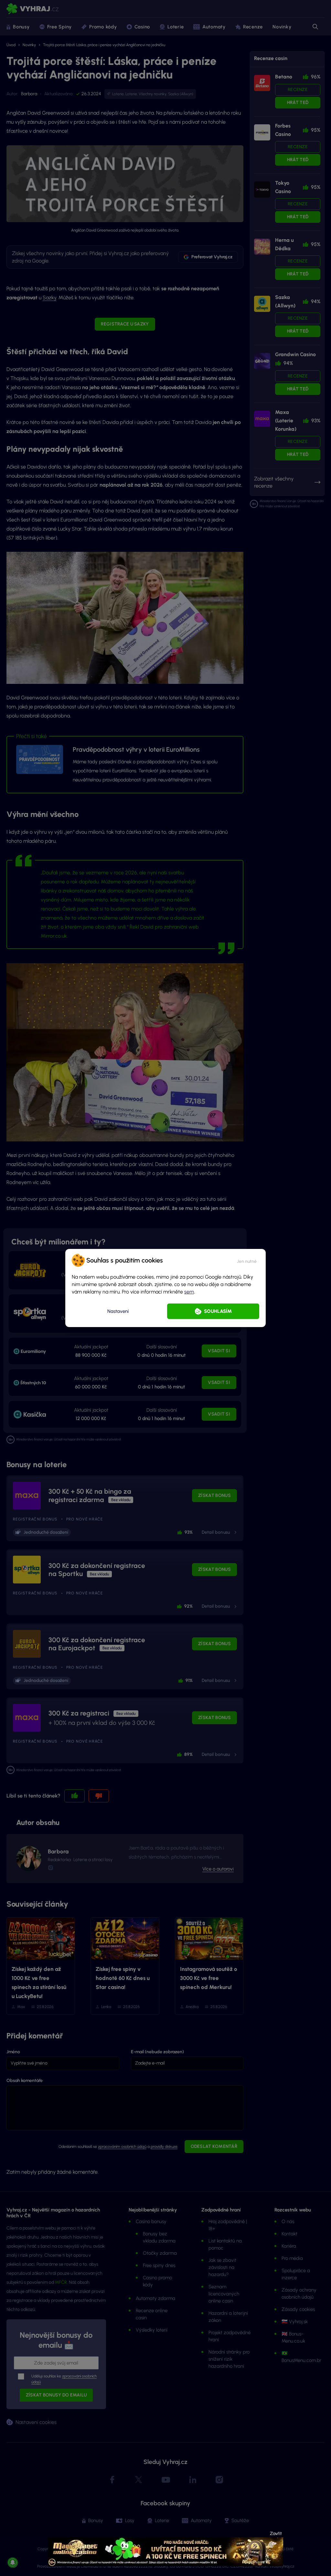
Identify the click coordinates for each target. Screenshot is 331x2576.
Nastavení (118, 1311)
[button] (247, 1260)
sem (189, 1292)
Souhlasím (218, 1311)
